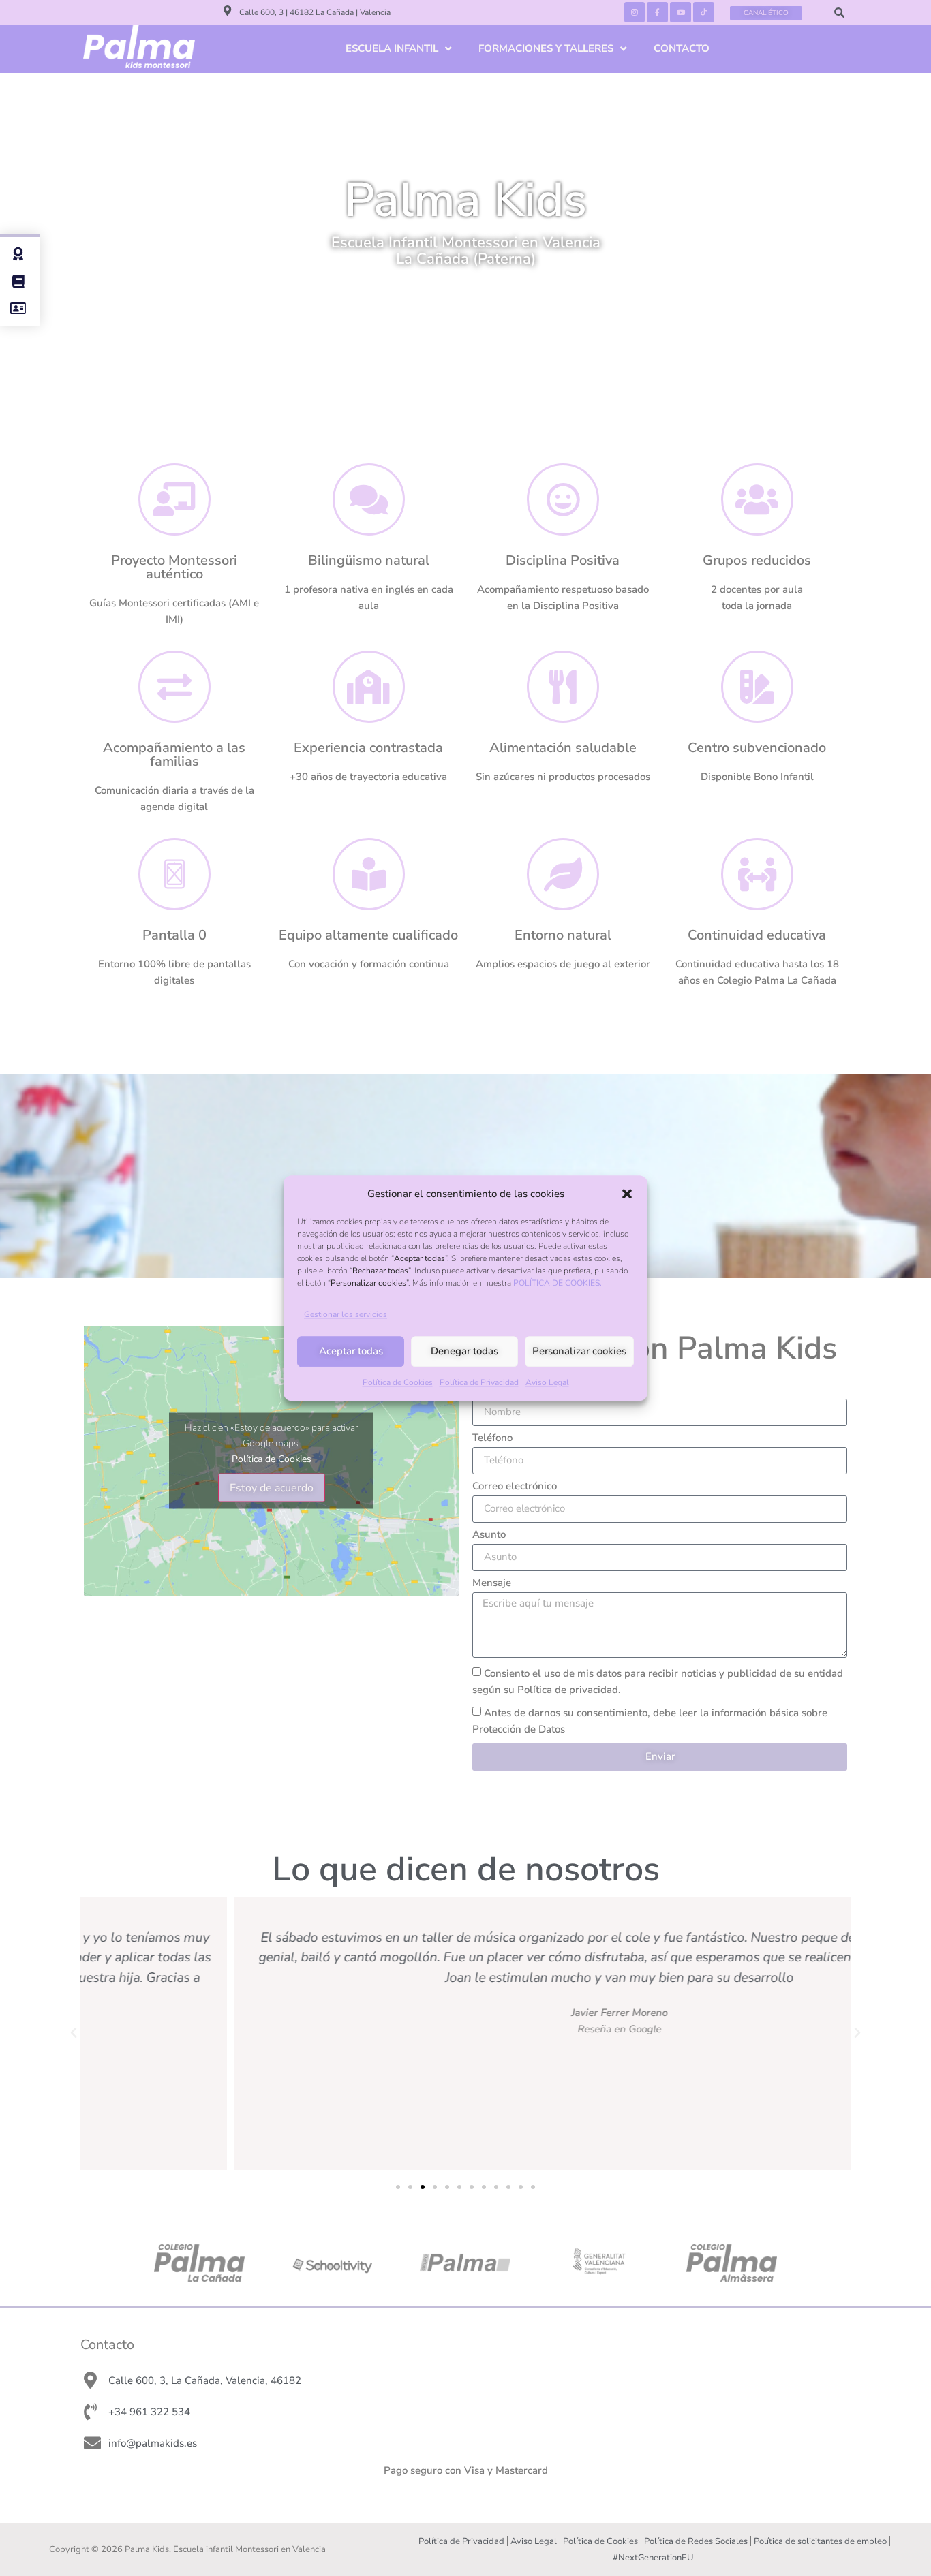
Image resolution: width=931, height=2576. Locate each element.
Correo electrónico (515, 1487)
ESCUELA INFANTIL (392, 48)
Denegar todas (464, 1352)
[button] (627, 1194)
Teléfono (492, 1439)
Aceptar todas (351, 1352)
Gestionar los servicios (346, 1314)
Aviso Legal (547, 1382)
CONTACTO (682, 48)
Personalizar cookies (579, 1352)
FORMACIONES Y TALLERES (546, 48)
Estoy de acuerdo (272, 1487)
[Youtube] (681, 13)
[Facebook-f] (657, 13)
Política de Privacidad (479, 1382)
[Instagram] (635, 13)
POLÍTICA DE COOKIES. (558, 1283)
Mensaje (492, 1584)
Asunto (489, 1535)
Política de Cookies (398, 1382)
